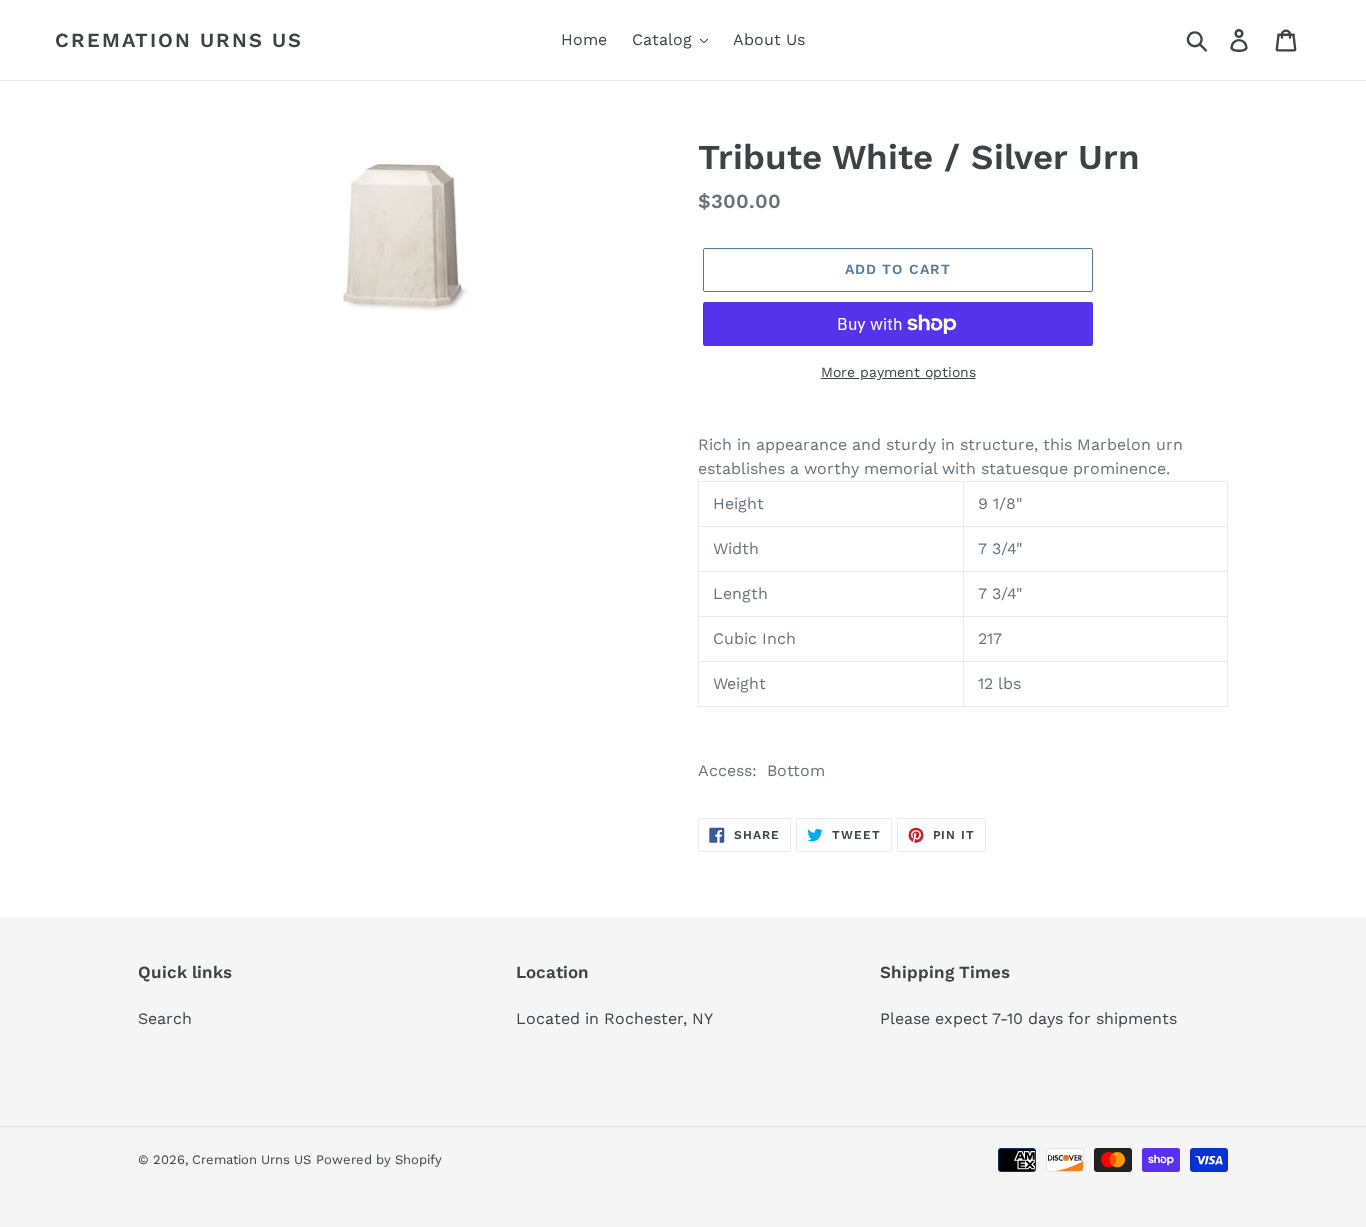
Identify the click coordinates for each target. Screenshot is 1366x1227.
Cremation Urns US (179, 40)
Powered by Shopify (379, 1159)
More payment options (898, 372)
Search (165, 1018)
